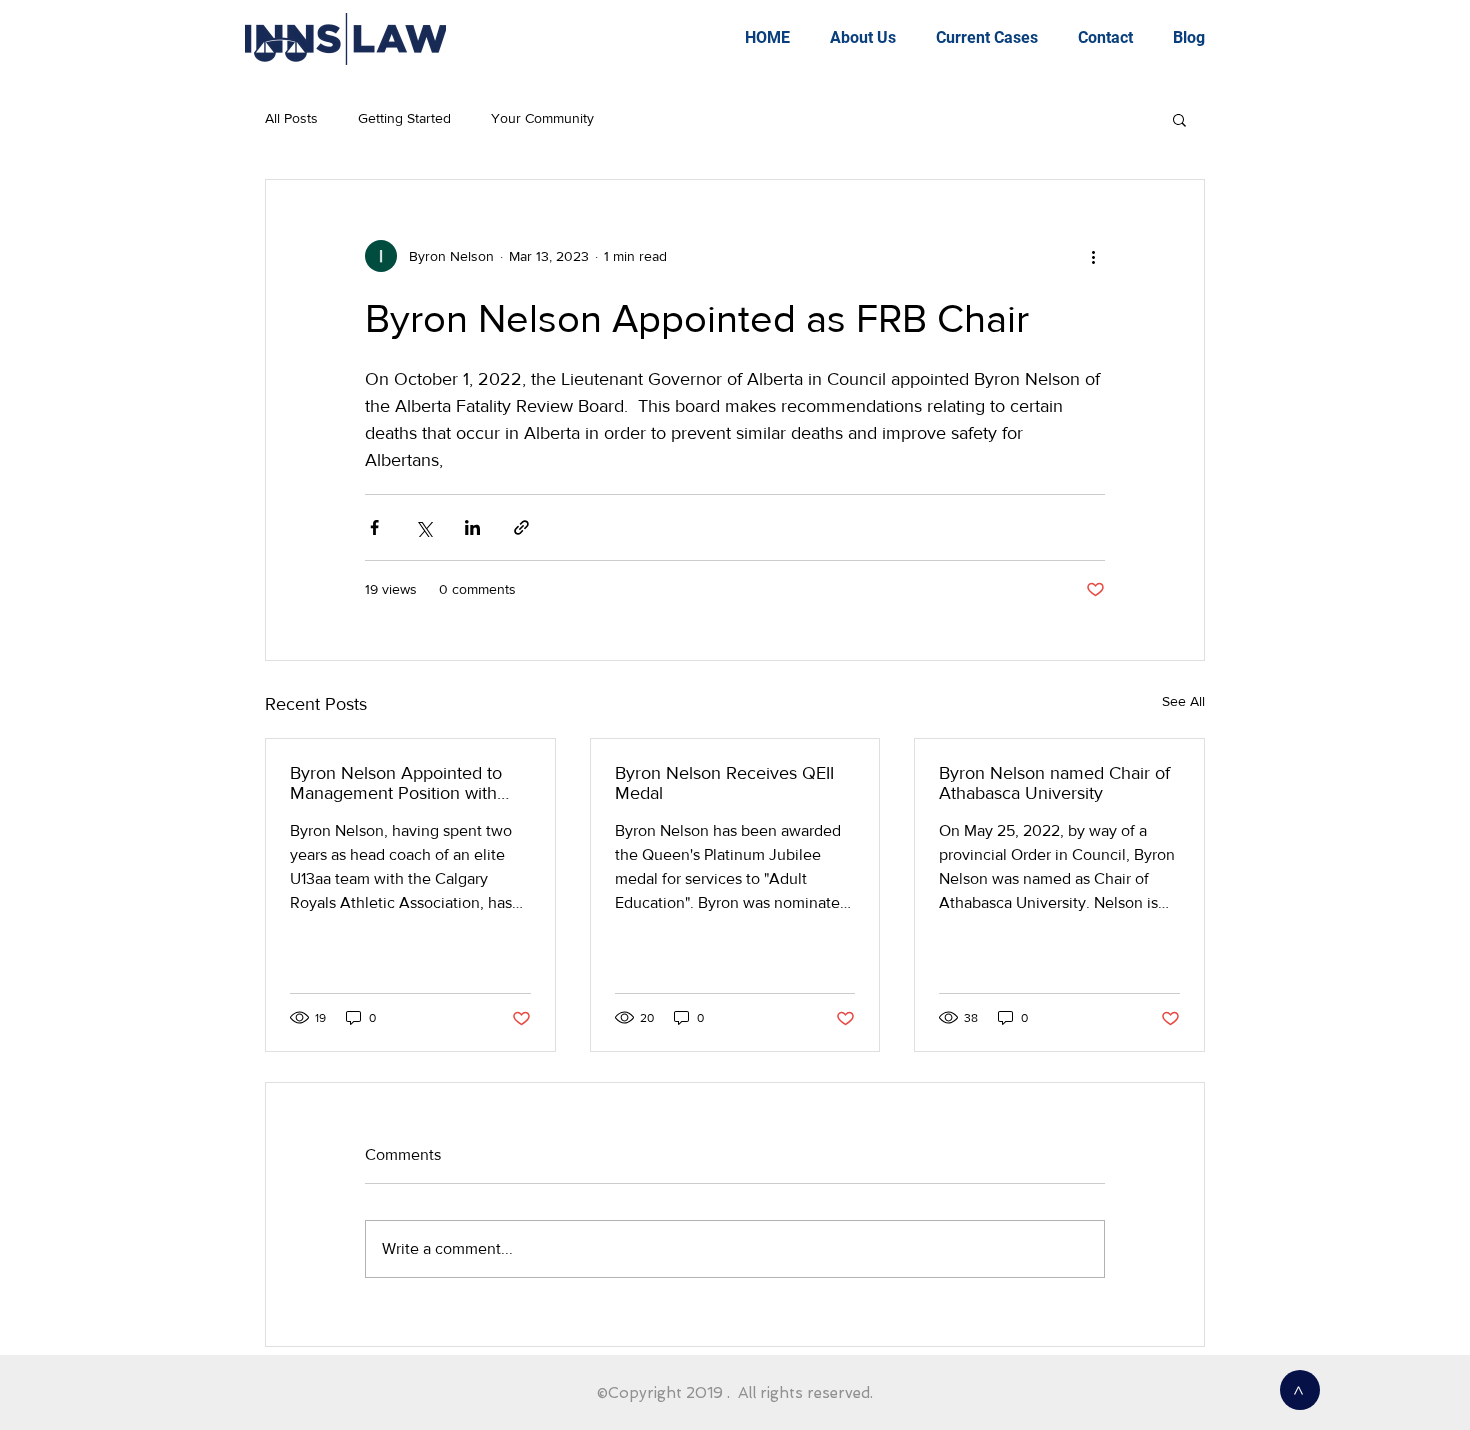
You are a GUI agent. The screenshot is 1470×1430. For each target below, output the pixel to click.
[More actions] (1093, 256)
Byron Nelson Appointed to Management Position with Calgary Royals (396, 783)
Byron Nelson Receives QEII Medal (724, 783)
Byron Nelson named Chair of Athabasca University (1054, 783)
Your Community (542, 118)
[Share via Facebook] (374, 527)
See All (1183, 701)
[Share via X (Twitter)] (423, 527)
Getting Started (404, 118)
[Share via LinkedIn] (472, 527)
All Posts (291, 118)
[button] (1179, 119)
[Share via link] (521, 527)
